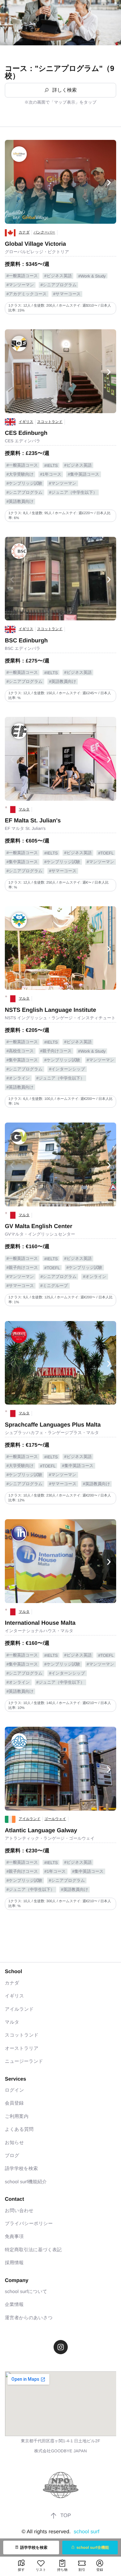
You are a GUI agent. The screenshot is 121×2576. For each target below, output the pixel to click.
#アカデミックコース (27, 294)
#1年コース (51, 474)
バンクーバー (44, 232)
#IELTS (51, 465)
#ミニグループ (54, 1286)
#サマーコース (67, 294)
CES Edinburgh (26, 433)
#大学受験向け (20, 474)
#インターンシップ (67, 1069)
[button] (12, 183)
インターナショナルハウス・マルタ (39, 1631)
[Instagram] (61, 2347)
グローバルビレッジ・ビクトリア (37, 252)
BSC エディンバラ (23, 648)
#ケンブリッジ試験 (24, 483)
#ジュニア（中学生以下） (73, 492)
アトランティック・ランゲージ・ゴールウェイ (50, 1838)
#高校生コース (20, 1051)
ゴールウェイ (55, 1819)
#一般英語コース (22, 276)
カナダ (24, 232)
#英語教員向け (20, 501)
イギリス (26, 422)
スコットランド (50, 422)
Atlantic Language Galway (41, 1830)
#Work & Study (92, 276)
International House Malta (40, 1623)
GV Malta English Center (39, 1226)
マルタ (24, 809)
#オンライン (18, 1078)
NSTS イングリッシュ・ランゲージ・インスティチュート (60, 1018)
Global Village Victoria (35, 244)
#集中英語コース (83, 474)
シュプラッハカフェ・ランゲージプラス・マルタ (52, 1433)
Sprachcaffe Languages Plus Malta (53, 1425)
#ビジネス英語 (58, 276)
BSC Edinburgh (26, 640)
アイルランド (30, 1819)
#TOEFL (106, 853)
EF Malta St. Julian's (33, 820)
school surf (86, 2532)
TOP (66, 2516)
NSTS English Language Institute (50, 1010)
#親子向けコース (56, 1051)
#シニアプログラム (58, 285)
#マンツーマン (20, 285)
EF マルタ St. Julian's (25, 828)
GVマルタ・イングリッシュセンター (40, 1234)
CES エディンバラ (23, 441)
